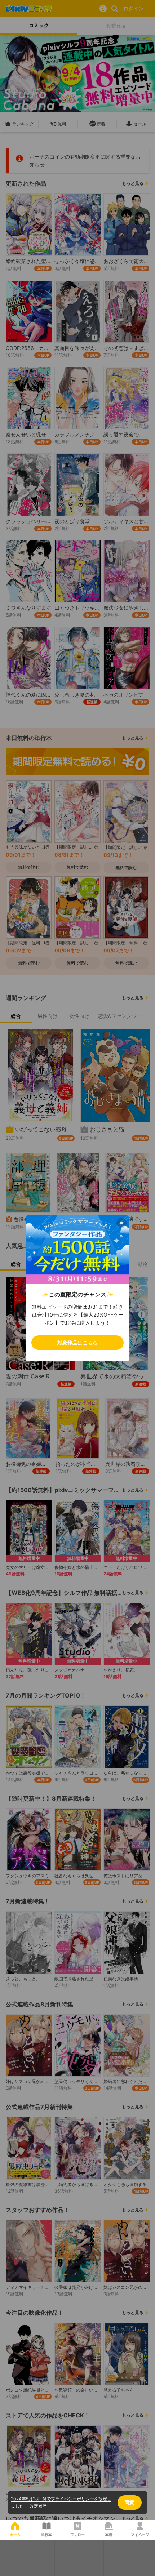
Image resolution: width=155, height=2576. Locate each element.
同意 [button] (129, 2502)
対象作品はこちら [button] (77, 1342)
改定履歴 (38, 2506)
